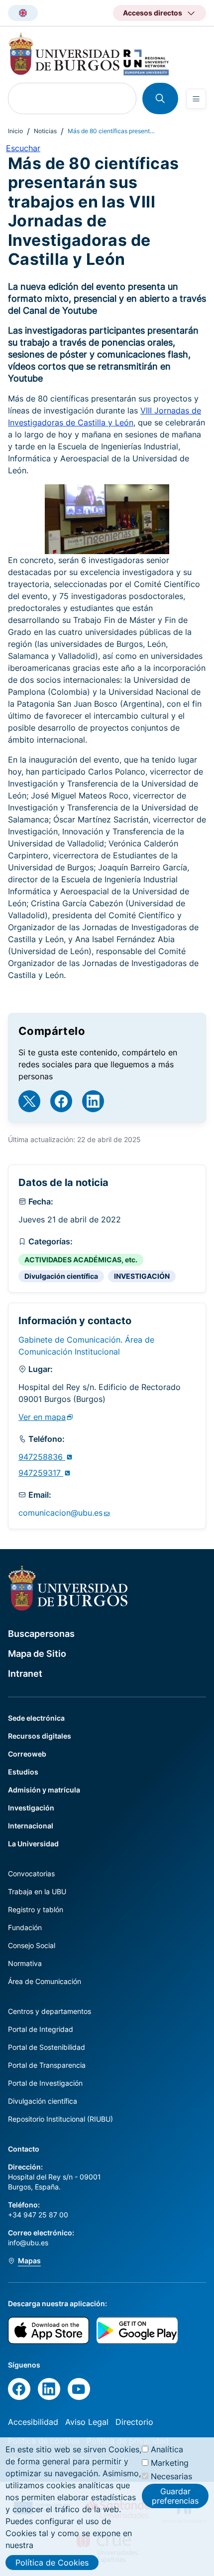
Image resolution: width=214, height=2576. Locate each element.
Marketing (170, 2463)
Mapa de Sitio (37, 1654)
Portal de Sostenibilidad (47, 2047)
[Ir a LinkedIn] (93, 1101)
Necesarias (171, 2476)
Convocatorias (31, 1874)
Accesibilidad (33, 2422)
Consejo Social (32, 1945)
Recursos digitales (40, 1736)
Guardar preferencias (175, 2496)
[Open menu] (196, 99)
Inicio (15, 131)
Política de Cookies (52, 2563)
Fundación (25, 1927)
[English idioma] (23, 13)
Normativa (25, 1963)
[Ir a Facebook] (61, 1101)
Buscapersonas (41, 1634)
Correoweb (27, 1754)
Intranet (25, 1674)
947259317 (41, 1473)
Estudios (23, 1772)
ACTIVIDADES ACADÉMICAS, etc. (81, 1260)
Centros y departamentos (50, 2011)
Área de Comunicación (45, 1981)
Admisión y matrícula (44, 1790)
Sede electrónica (36, 1718)
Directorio (134, 2422)
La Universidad (33, 1844)
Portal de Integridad (41, 2029)
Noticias (45, 131)
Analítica (167, 2449)
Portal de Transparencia (47, 2065)
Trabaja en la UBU (37, 1891)
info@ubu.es (28, 2243)
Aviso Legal (87, 2422)
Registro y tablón (36, 1909)
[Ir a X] (29, 1101)
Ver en (42, 1417)
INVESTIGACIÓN (142, 1276)
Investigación (31, 1808)
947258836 (42, 1457)
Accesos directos (153, 13)
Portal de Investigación (45, 2083)
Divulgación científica (61, 1276)
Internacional (31, 1826)
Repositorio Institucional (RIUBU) (60, 2119)
